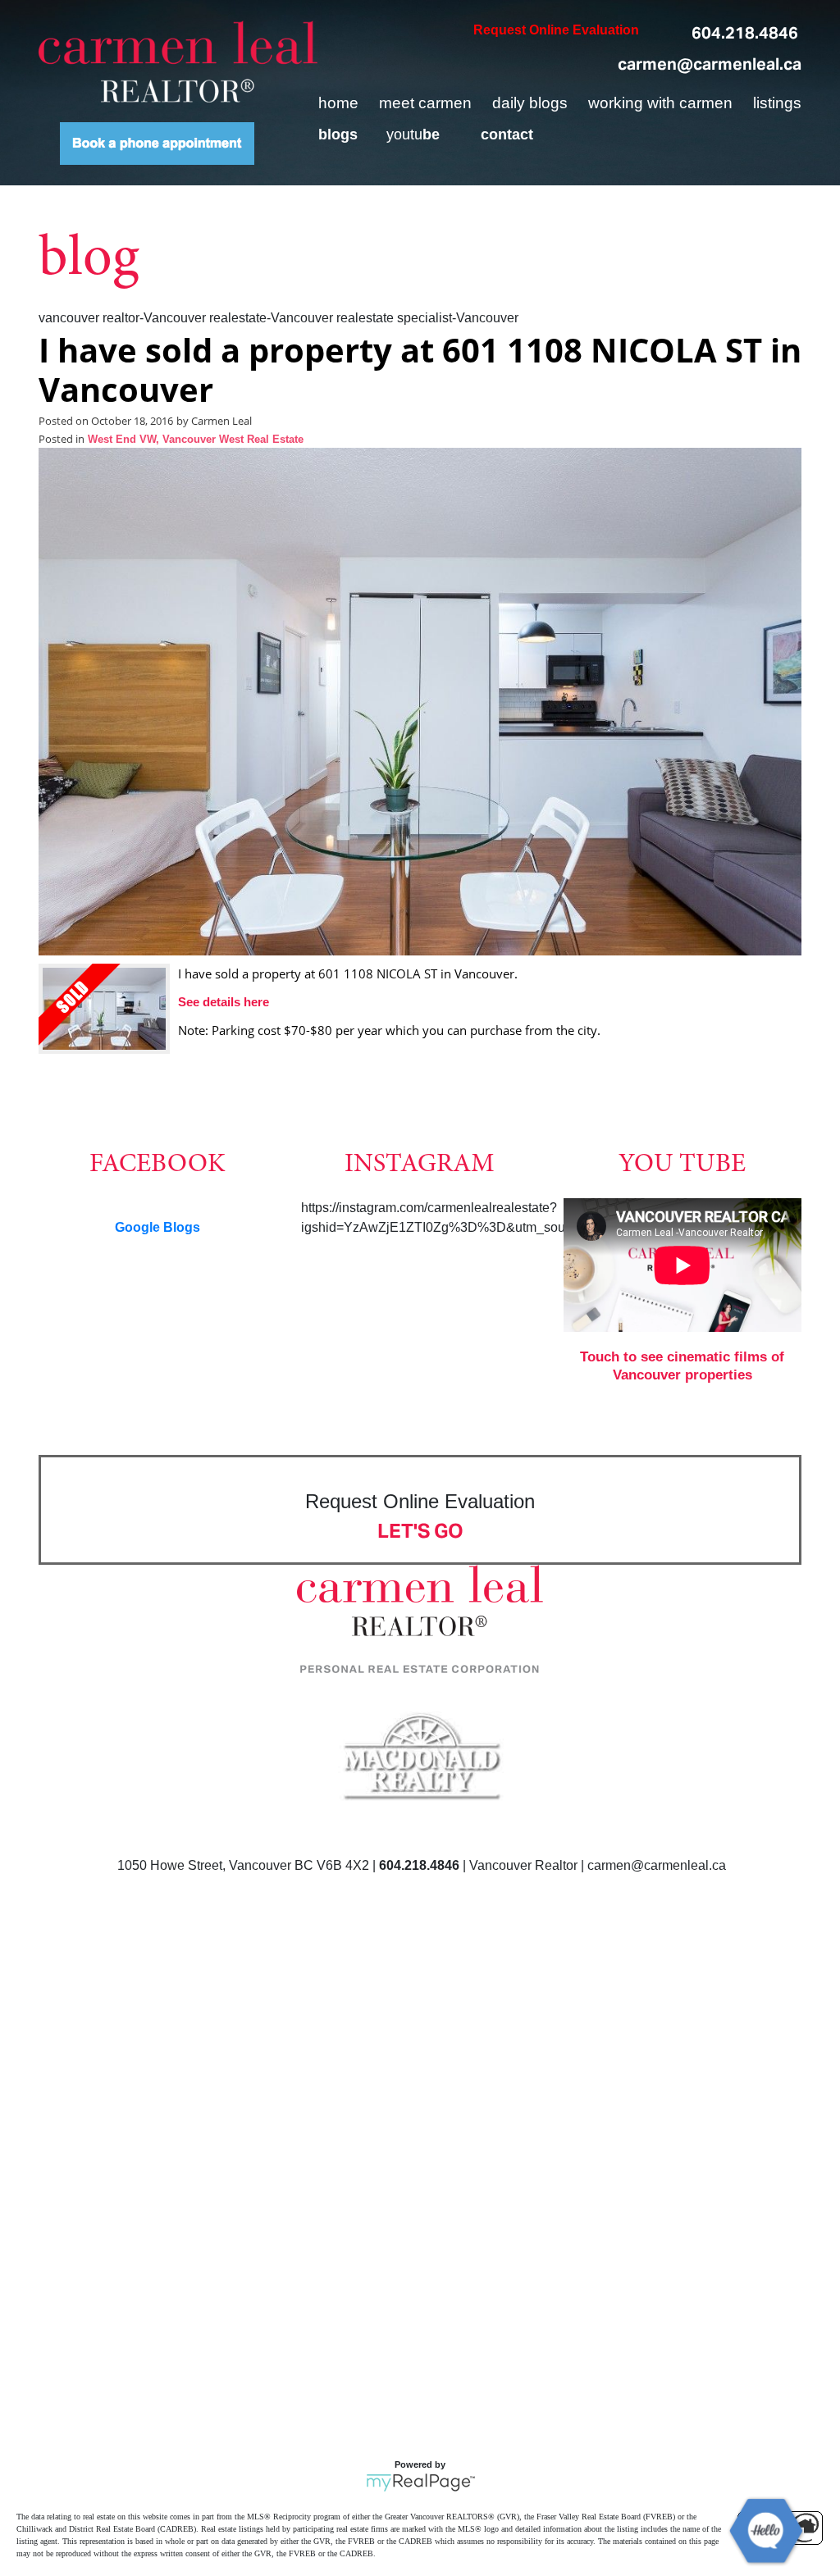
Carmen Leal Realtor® (178, 62)
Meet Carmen (425, 103)
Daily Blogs (530, 103)
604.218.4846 (745, 33)
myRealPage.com (420, 2483)
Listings (777, 103)
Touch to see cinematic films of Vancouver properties (682, 1366)
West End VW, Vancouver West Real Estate (196, 440)
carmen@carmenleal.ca (710, 64)
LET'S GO (420, 1531)
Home (338, 103)
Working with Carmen (660, 103)
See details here (224, 1002)
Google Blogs (157, 1227)
